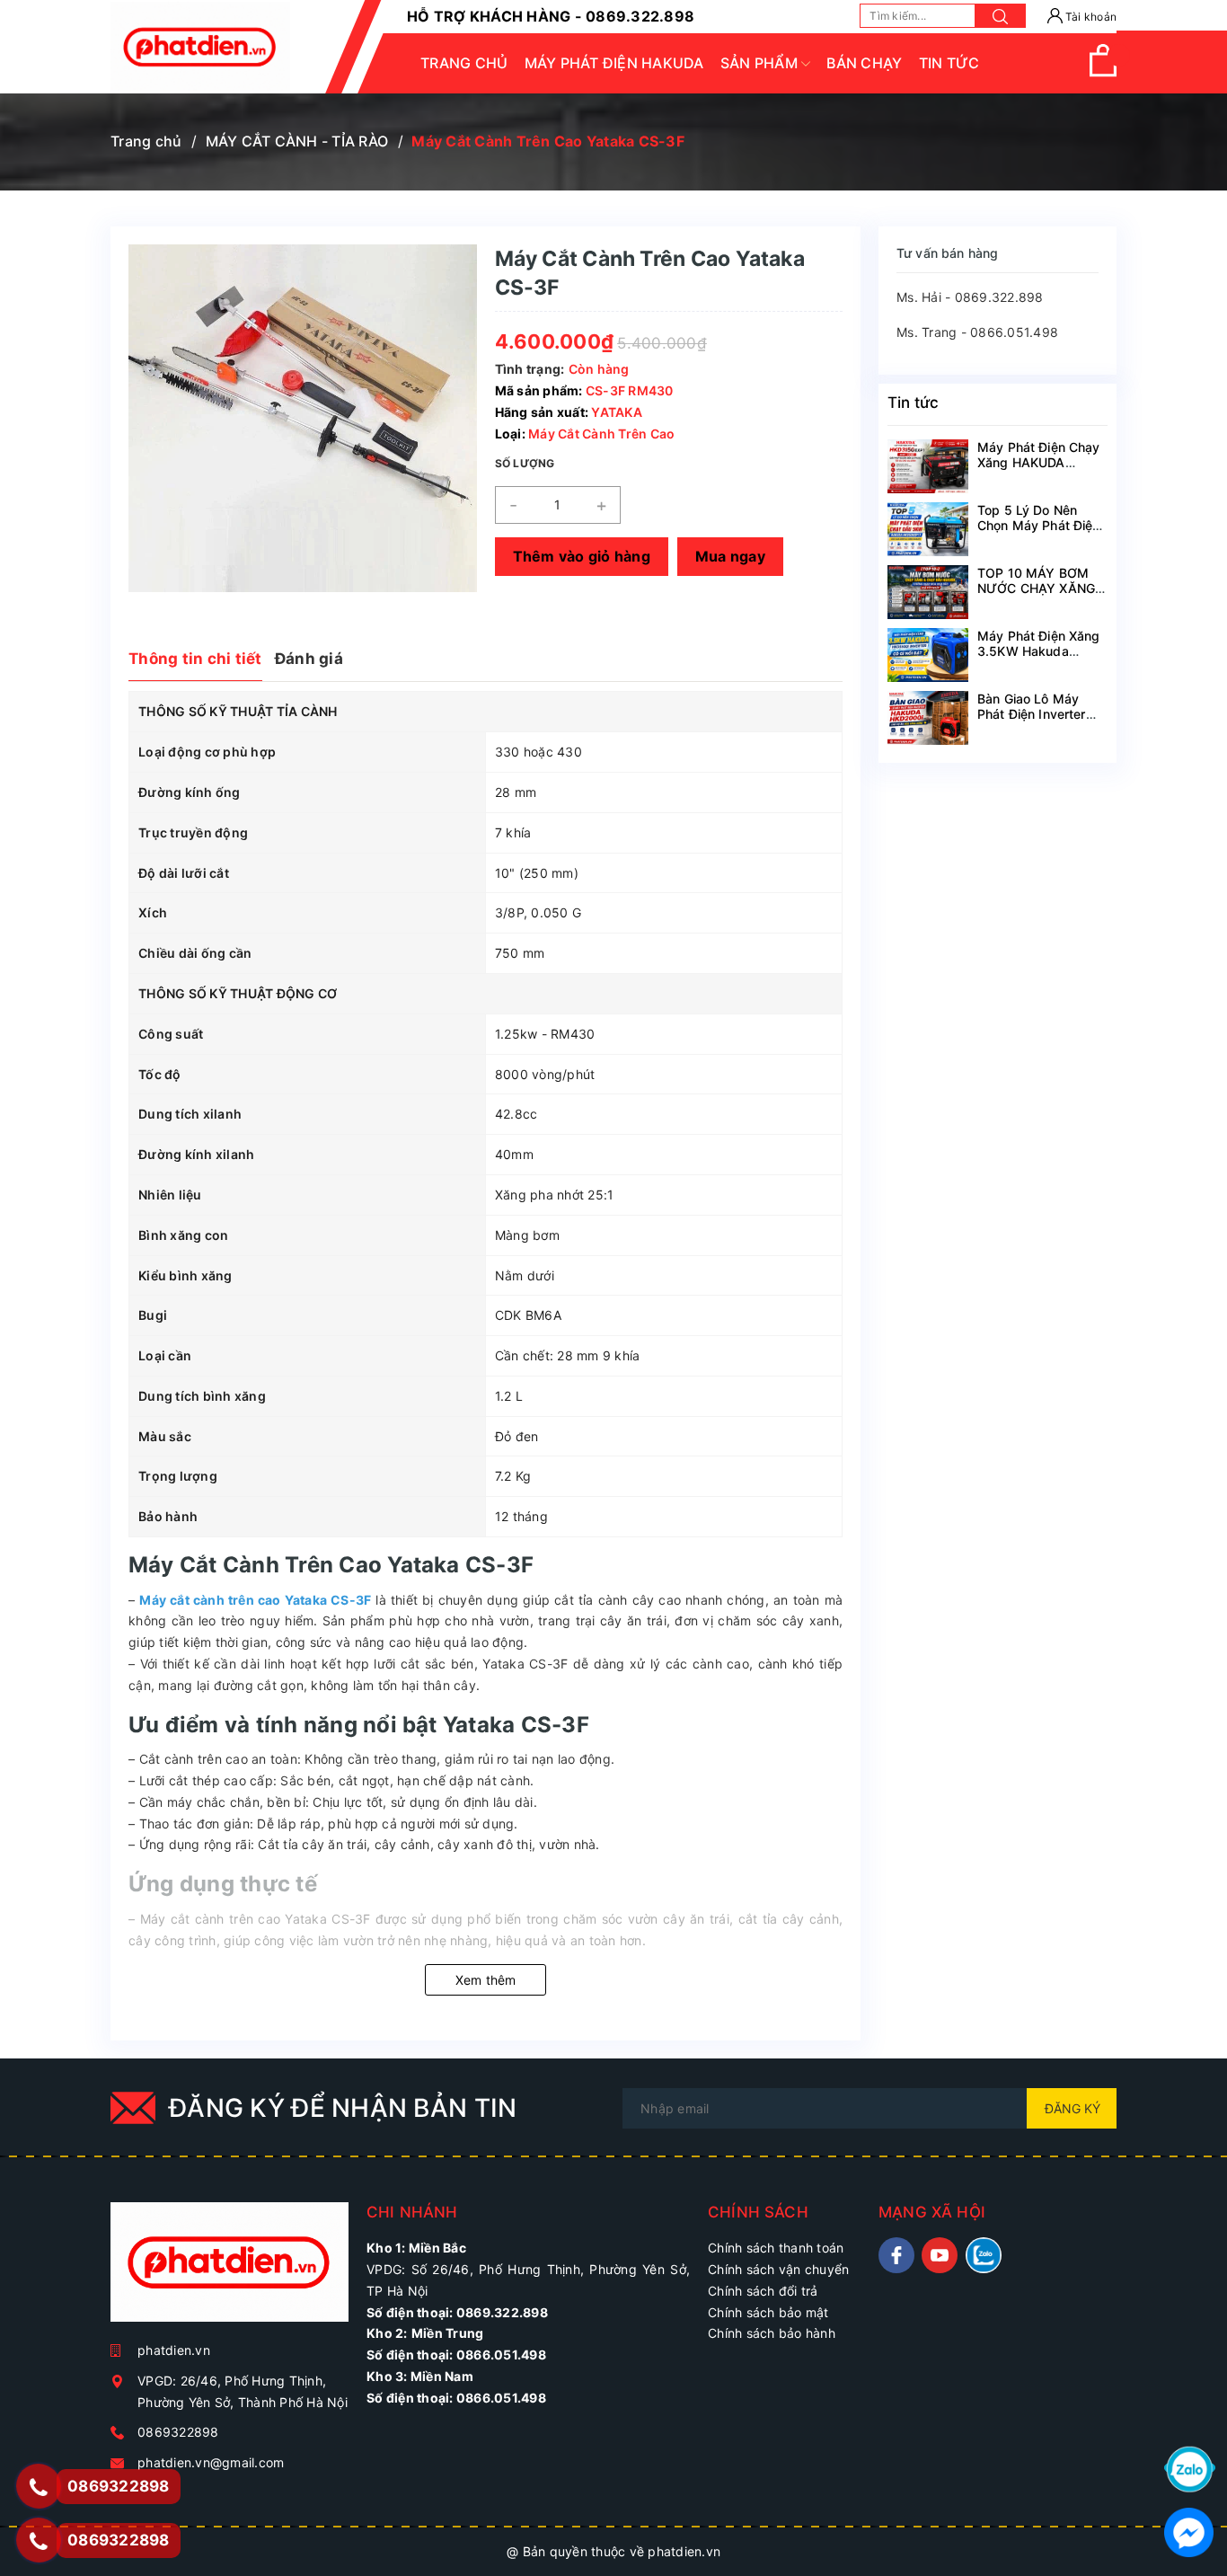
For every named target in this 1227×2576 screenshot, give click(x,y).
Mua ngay (730, 556)
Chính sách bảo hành (772, 2333)
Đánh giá (309, 659)
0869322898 (178, 2432)
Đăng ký (1073, 2108)
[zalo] (984, 2255)
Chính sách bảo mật (768, 2312)
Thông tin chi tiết (195, 659)
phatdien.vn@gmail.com (211, 2462)
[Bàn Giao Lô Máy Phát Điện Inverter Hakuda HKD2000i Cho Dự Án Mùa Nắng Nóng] (928, 718)
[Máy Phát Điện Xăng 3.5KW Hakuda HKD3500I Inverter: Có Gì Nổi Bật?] (928, 655)
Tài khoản (1090, 17)
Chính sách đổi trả (763, 2291)
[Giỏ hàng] (1103, 72)
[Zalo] (1190, 2468)
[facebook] (896, 2255)
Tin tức (913, 403)
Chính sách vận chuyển (778, 2269)
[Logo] (200, 47)
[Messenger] (1189, 2531)
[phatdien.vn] (230, 2269)
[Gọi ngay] (39, 2487)
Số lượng (525, 463)
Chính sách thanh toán (776, 2248)
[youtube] (940, 2255)
